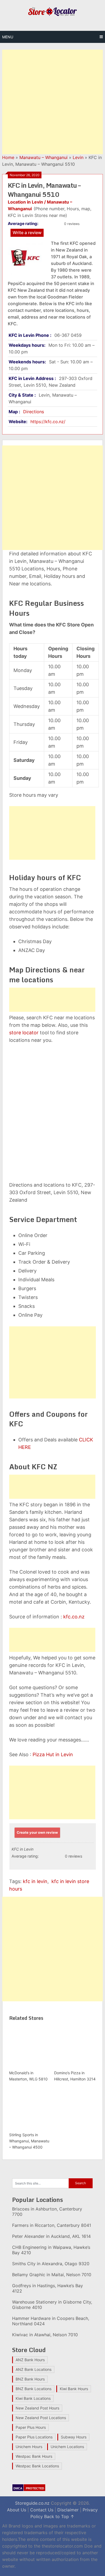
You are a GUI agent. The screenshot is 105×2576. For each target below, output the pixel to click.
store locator (24, 1033)
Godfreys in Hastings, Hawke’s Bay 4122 (48, 2288)
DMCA (18, 2488)
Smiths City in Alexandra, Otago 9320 (51, 2264)
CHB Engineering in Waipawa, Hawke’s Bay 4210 (51, 2250)
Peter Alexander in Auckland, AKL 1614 (51, 2236)
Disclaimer (68, 2510)
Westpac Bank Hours (34, 2456)
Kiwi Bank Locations (33, 2398)
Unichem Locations (67, 2447)
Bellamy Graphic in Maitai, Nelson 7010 (52, 2275)
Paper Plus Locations (34, 2437)
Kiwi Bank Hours (74, 2389)
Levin (78, 157)
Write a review (27, 232)
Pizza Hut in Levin (53, 1754)
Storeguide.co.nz (32, 2503)
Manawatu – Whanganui (43, 157)
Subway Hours (74, 2437)
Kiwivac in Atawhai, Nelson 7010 (45, 2335)
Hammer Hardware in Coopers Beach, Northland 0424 (51, 2321)
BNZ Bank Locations (34, 2389)
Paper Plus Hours (31, 2427)
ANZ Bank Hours (30, 2360)
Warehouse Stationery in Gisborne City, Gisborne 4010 (52, 2305)
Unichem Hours (29, 2447)
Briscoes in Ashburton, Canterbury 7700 (47, 2212)
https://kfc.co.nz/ (48, 422)
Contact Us (42, 2510)
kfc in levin (35, 1881)
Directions (34, 412)
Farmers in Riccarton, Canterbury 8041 (52, 2225)
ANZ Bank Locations (34, 2369)
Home (8, 157)
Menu (8, 37)
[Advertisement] (52, 102)
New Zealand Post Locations (41, 2418)
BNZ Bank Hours (30, 2379)
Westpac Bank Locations (37, 2466)
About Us (17, 2510)
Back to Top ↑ (59, 2516)
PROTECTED (35, 2488)
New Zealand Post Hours (37, 2408)
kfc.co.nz (74, 1617)
